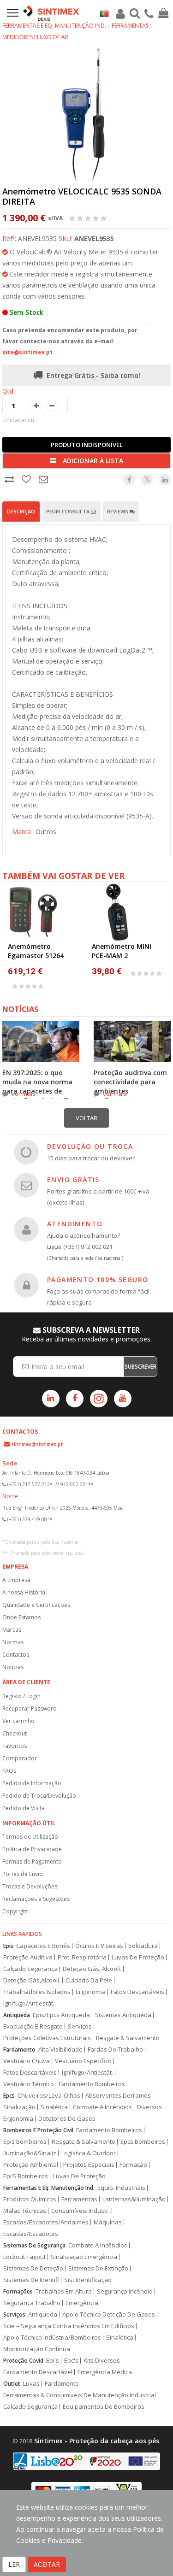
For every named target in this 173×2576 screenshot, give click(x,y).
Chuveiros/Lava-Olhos (49, 2096)
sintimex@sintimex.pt (37, 1444)
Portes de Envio (23, 1874)
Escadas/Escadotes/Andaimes (46, 2222)
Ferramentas (130, 26)
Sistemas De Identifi (31, 2280)
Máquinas (108, 2222)
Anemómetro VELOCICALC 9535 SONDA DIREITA (82, 196)
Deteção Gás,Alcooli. (32, 1980)
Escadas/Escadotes (31, 2234)
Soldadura (143, 1946)
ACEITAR (47, 2564)
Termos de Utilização (30, 1837)
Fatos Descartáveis (137, 1992)
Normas (13, 1642)
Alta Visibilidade (60, 2050)
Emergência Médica (105, 2372)
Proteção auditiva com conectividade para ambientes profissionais (130, 1086)
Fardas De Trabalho (115, 2050)
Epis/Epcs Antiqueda (61, 2015)
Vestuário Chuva (27, 2061)
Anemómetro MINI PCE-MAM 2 (122, 951)
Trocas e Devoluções (30, 1886)
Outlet (12, 2384)
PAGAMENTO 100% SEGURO (98, 1279)
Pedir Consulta (69, 511)
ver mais (24, 1094)
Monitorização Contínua (37, 2349)
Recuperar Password (30, 1709)
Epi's (53, 2361)
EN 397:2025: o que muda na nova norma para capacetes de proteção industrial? (37, 1086)
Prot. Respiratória (82, 1957)
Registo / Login (21, 1696)
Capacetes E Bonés (43, 1946)
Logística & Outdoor (89, 2153)
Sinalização (19, 2107)
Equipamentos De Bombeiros (104, 2407)
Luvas (31, 2384)
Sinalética (54, 2107)
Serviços (80, 2026)
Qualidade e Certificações (36, 1605)
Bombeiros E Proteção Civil (38, 2130)
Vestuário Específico (83, 2061)
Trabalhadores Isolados (37, 1992)
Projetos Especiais (89, 2165)
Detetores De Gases (67, 2119)
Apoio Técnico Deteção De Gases (109, 2314)
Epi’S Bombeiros (26, 2176)
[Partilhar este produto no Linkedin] (165, 479)
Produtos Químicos (30, 2199)
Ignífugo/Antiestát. (29, 2003)
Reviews (118, 511)
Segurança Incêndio (125, 2291)
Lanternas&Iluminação (134, 2199)
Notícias (13, 1667)
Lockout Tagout (24, 2257)
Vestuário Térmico (29, 2084)
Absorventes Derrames (118, 2096)
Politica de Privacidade (32, 1849)
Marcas (12, 1630)
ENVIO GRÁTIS (73, 1179)
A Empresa (16, 1580)
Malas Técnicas (25, 2211)
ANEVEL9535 (94, 238)
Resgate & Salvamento (128, 2038)
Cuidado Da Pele (89, 1980)
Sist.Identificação (88, 2280)
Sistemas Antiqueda (123, 2015)
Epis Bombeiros (25, 2142)
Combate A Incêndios (102, 2107)
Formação (133, 2165)
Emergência (82, 2303)
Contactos (16, 1655)
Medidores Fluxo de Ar (35, 37)
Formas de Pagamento (32, 1861)
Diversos (149, 2107)
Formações (18, 2291)
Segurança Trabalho (32, 2303)
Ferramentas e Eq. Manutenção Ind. (54, 26)
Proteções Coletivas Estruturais (47, 2038)
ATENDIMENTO (75, 1224)
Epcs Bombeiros (143, 2142)
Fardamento (19, 2050)
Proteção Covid (23, 2361)
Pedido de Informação (32, 1783)
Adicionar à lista (92, 461)
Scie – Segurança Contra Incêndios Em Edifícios (69, 2326)
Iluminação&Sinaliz (30, 2153)
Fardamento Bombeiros (92, 2084)
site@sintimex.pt (27, 352)
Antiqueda (17, 2015)
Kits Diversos (102, 2361)
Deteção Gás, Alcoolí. (92, 1969)
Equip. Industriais (121, 2188)
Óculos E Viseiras (99, 1946)
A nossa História (24, 1592)
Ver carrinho (18, 1721)
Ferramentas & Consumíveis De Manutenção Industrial (80, 2395)
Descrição (21, 511)
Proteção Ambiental (31, 2165)
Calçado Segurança (30, 1969)
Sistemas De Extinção (98, 2268)
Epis (8, 1946)
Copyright (15, 1911)
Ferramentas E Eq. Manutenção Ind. (49, 2188)
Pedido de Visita (24, 1808)
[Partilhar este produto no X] (147, 479)
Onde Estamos (21, 1617)
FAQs (9, 1771)
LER (14, 2564)
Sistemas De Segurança (34, 2245)
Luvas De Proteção (138, 1957)
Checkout (15, 1733)
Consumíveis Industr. (81, 2211)
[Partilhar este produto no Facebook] (129, 479)
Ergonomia (91, 1992)
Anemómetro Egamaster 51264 (36, 951)
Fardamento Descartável (38, 2372)
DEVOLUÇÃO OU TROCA (90, 1146)
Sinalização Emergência (84, 2257)
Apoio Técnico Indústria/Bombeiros (52, 2338)
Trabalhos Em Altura (64, 2291)
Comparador (20, 1758)
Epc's (71, 2361)
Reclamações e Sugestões (36, 1899)
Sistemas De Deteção (33, 2268)
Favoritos (15, 1746)
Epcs (9, 2096)
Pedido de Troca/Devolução (39, 1796)
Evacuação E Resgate (33, 2026)
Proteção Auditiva (28, 1957)
